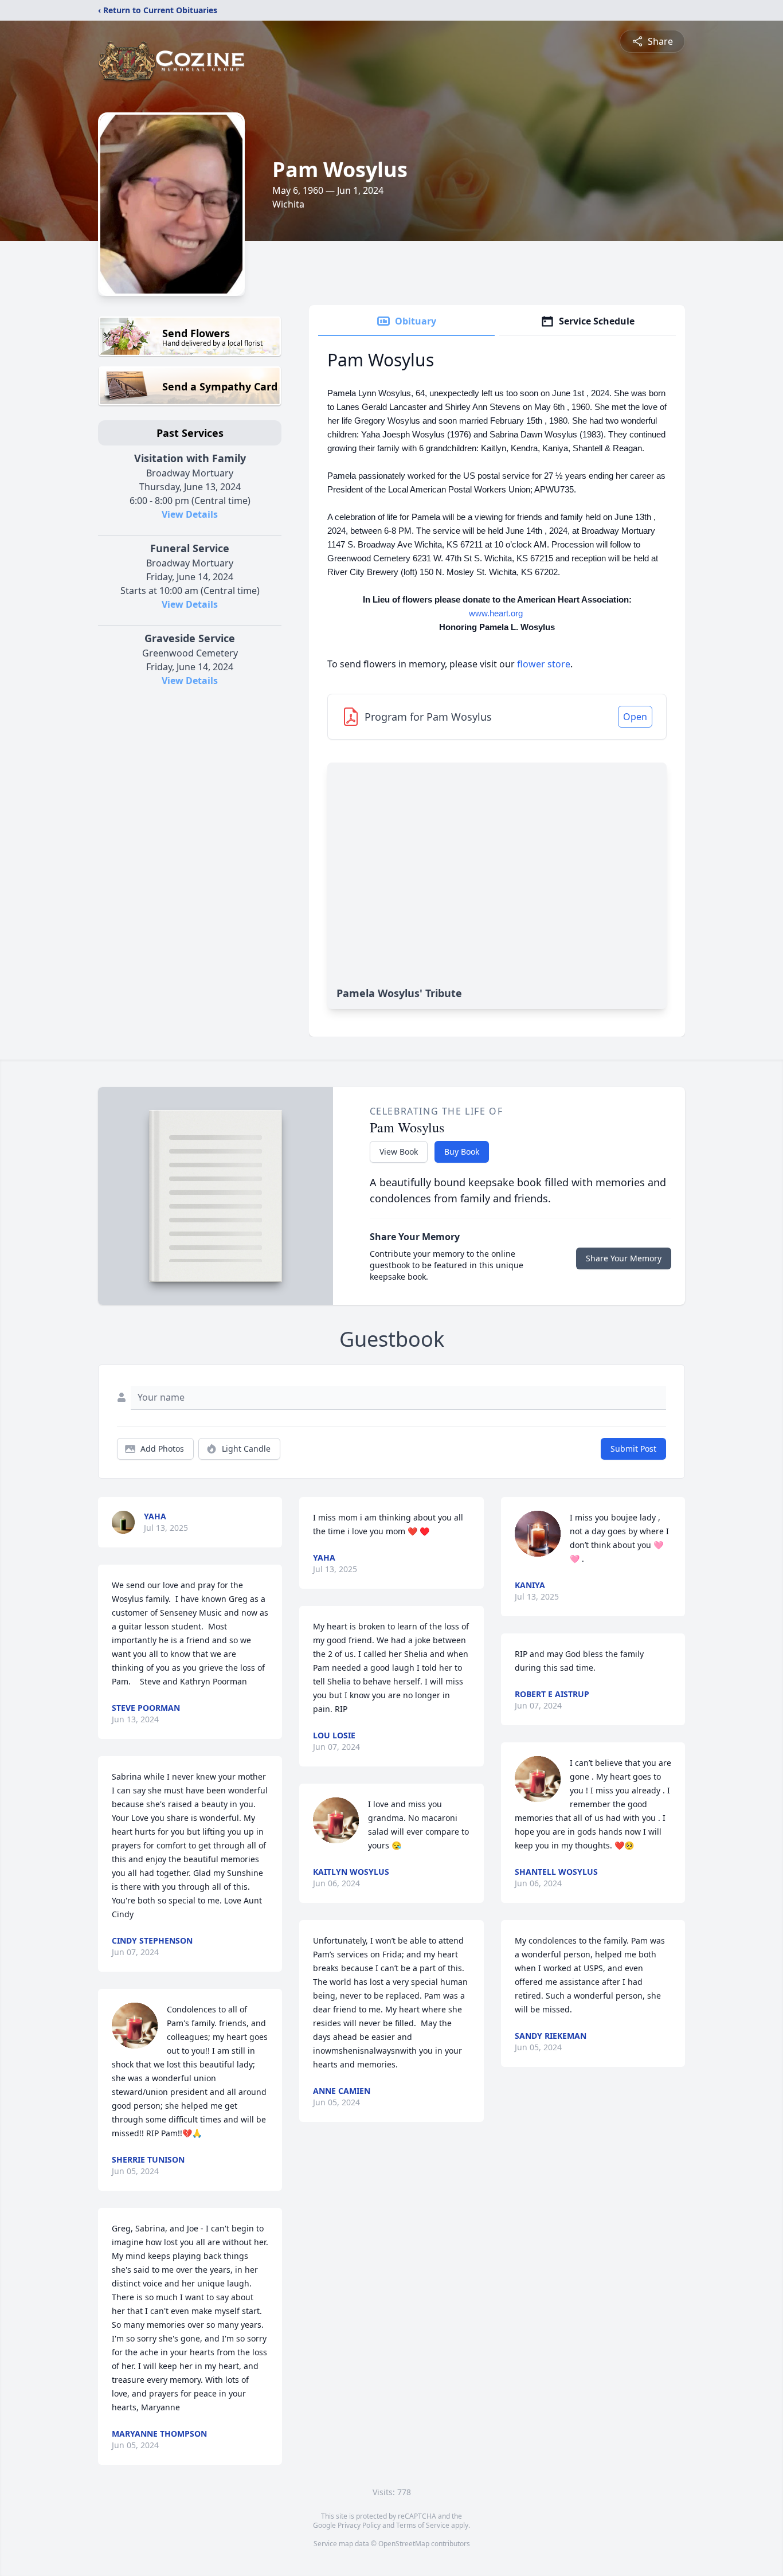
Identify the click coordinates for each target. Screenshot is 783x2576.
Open (635, 717)
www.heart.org (496, 613)
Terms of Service (423, 2525)
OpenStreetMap (404, 2544)
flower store (544, 664)
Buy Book (462, 1152)
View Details (190, 514)
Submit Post (633, 1449)
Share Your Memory (624, 1258)
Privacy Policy (359, 2525)
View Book (399, 1152)
